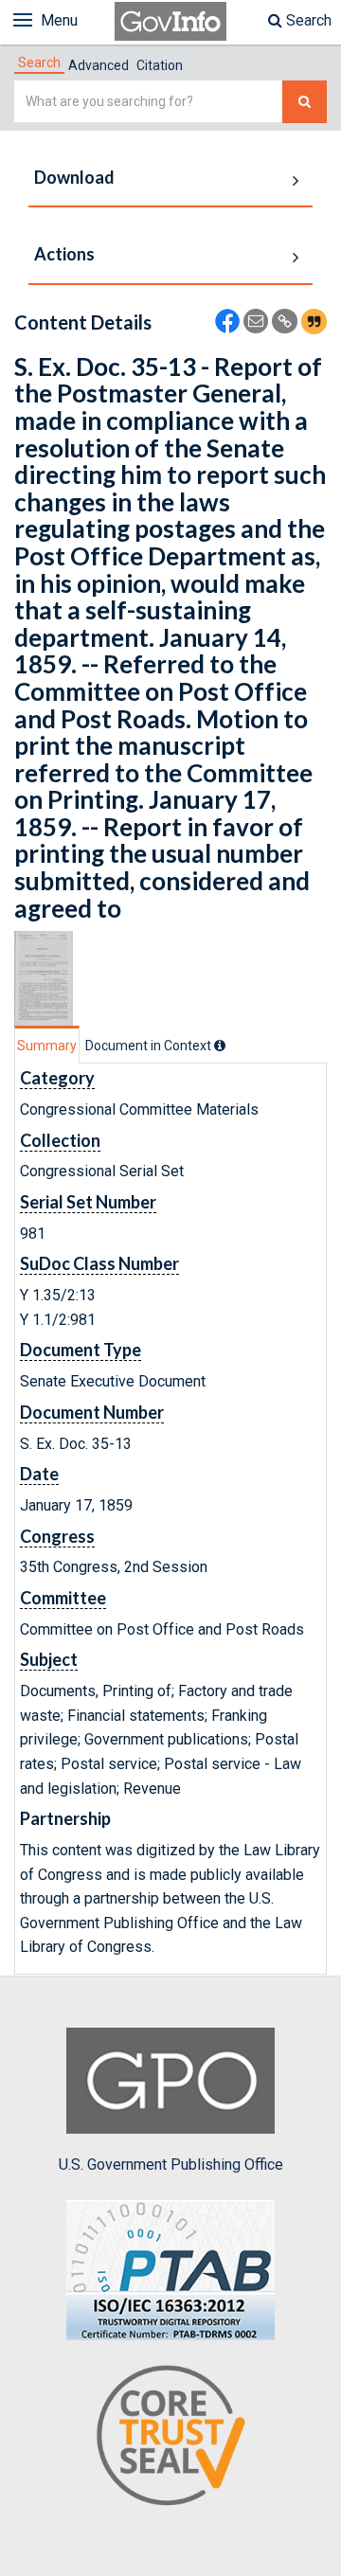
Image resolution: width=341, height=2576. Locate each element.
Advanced (99, 65)
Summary (47, 1046)
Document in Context (150, 1046)
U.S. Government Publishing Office (171, 2165)
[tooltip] (220, 1046)
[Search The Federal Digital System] (305, 102)
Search (307, 20)
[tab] (39, 63)
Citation (160, 65)
